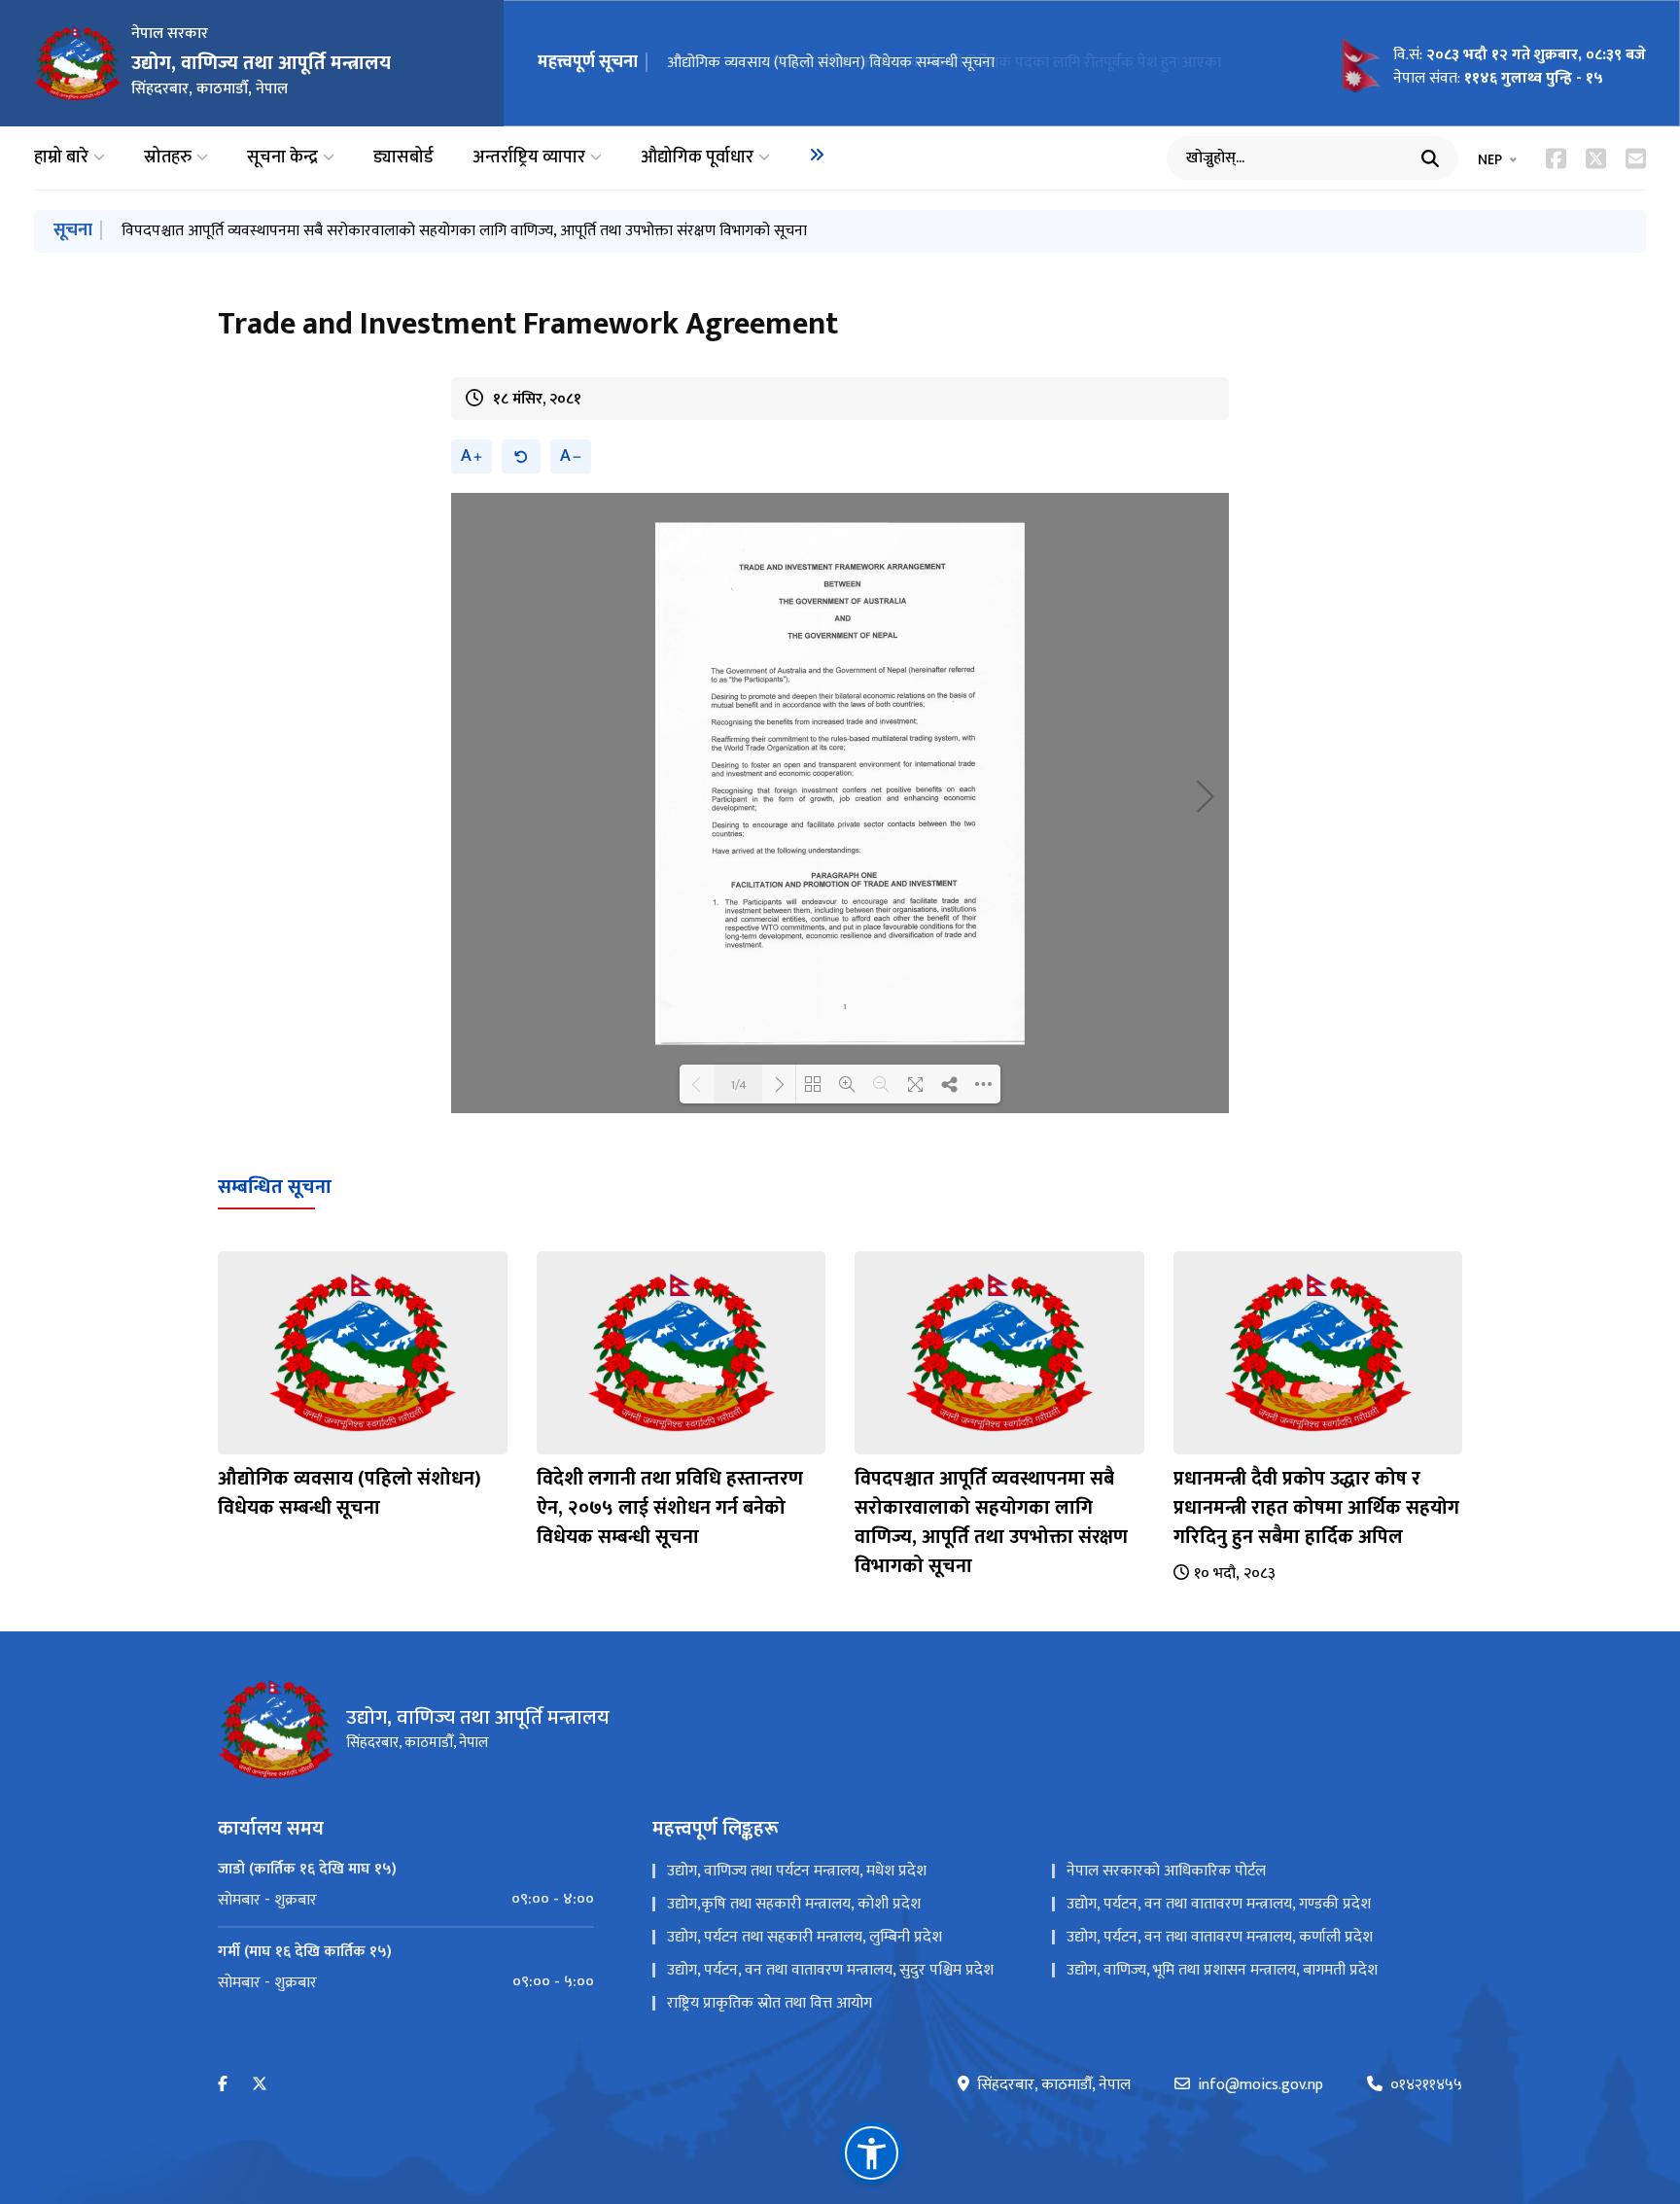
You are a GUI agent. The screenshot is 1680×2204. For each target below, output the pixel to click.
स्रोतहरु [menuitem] (168, 158)
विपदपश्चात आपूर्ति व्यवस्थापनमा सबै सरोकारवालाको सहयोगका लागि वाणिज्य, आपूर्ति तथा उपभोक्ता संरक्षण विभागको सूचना (464, 231)
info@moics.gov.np (1260, 2085)
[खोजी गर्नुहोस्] (1430, 158)
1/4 (738, 1084)
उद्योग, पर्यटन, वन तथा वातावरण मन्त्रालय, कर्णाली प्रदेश (1220, 1937)
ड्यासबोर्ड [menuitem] (403, 158)
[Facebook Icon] (1556, 158)
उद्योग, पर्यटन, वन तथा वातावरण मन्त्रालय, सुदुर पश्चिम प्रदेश (830, 1970)
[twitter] (260, 2085)
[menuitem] (817, 155)
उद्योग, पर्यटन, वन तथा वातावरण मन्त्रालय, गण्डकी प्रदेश (1219, 1904)
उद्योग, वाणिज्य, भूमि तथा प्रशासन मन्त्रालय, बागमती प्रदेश (1222, 1970)
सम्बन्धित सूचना (275, 1187)
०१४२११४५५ (1426, 2085)
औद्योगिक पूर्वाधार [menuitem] (697, 158)
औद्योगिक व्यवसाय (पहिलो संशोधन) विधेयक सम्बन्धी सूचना (831, 63)
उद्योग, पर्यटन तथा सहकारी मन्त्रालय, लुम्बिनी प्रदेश (805, 1937)
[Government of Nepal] (78, 63)
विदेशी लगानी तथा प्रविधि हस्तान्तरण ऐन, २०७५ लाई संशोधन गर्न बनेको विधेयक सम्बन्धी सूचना (670, 1508)
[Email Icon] (1636, 158)
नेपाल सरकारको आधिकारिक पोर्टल (1166, 1871)
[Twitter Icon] (1596, 158)
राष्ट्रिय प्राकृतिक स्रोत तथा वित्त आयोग (770, 2003)
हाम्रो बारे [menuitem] (61, 158)
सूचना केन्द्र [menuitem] (282, 158)
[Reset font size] (521, 456)
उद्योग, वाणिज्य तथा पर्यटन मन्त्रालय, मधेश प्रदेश (797, 1871)
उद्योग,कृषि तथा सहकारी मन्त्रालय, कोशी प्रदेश (794, 1904)
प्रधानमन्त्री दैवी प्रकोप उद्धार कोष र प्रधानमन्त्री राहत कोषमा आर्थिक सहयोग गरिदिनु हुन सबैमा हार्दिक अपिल (1316, 1508)
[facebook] (223, 2085)
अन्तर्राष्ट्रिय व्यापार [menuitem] (529, 158)
